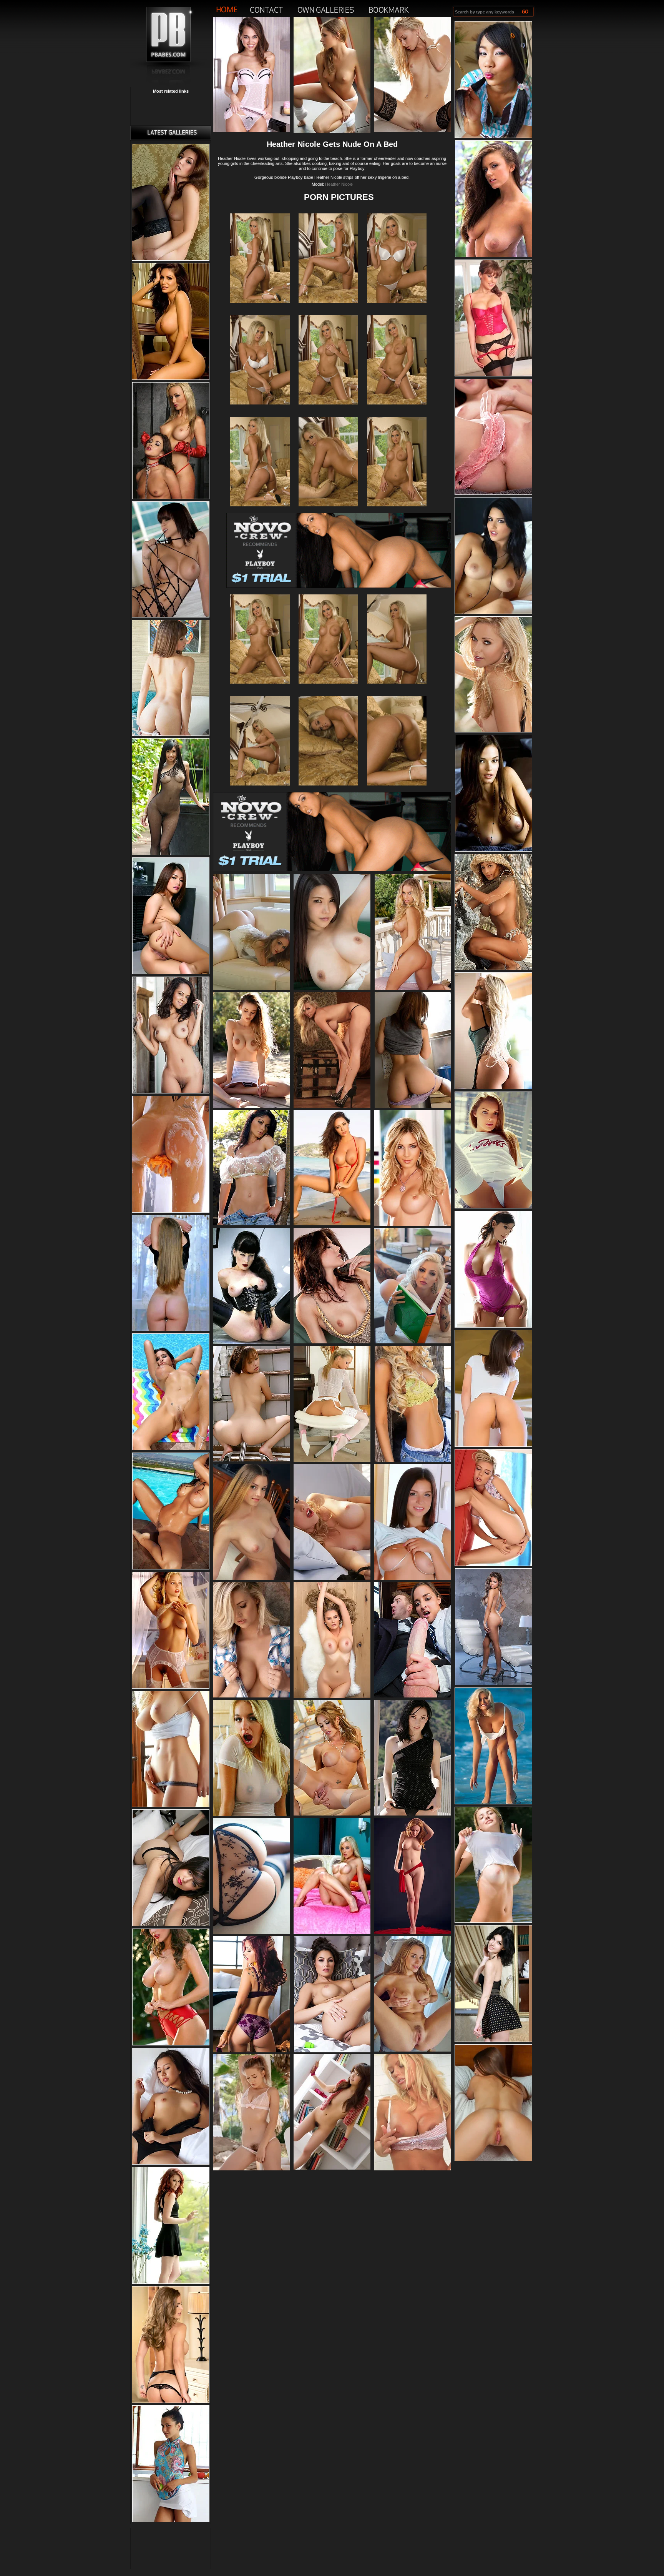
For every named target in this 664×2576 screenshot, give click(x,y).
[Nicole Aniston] (413, 988)
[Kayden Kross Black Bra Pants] (332, 1579)
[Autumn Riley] (171, 1868)
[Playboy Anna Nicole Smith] (493, 1746)
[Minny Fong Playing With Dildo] (251, 1460)
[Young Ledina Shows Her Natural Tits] (251, 1579)
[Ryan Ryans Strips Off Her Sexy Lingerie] (171, 2345)
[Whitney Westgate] (493, 199)
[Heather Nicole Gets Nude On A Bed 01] (328, 307)
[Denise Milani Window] (493, 1270)
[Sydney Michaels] (413, 2169)
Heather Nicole (339, 184)
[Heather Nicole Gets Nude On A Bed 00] (260, 307)
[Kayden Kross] (332, 1933)
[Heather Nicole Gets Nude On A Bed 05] (397, 409)
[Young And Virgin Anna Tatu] (251, 2169)
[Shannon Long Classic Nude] (493, 912)
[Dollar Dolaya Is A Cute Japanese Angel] (493, 80)
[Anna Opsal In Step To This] (332, 1697)
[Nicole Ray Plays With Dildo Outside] (493, 1508)
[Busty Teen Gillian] (413, 1579)
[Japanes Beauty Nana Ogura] (171, 797)
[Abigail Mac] (171, 1511)
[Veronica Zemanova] (251, 1224)
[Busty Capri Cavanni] (332, 1814)
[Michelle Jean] (493, 1150)
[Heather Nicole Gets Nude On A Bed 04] (328, 409)
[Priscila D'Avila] (413, 1342)
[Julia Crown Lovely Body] (413, 1225)
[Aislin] (413, 1933)
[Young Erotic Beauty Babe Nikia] (171, 203)
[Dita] (251, 1343)
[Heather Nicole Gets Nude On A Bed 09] (260, 688)
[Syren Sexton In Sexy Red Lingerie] (493, 318)
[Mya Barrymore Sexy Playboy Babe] (493, 1627)
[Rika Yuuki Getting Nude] (332, 2168)
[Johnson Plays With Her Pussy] (251, 1696)
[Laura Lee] (171, 1392)
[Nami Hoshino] (413, 1107)
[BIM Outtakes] (251, 1815)
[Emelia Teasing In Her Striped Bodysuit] (251, 1107)
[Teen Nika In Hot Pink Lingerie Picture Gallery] (493, 437)
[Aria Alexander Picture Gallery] (413, 1814)
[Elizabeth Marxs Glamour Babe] (251, 2051)
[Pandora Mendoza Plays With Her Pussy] (493, 1389)
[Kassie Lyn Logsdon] (493, 794)
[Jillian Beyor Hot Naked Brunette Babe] (171, 1987)
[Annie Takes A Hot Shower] (171, 1155)
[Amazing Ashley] (332, 131)
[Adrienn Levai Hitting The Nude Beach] (332, 1224)
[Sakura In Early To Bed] (171, 2107)
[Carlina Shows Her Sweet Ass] (493, 2103)
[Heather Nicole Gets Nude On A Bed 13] (328, 790)
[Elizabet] (493, 1984)
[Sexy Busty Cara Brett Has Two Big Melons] (332, 1107)
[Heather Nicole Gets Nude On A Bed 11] (397, 688)
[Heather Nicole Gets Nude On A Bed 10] (328, 688)
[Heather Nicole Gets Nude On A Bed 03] (260, 409)
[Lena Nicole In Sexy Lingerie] (493, 675)
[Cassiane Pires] (493, 1031)
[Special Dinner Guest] (413, 2050)
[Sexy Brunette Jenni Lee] (332, 1342)
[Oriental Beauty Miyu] (171, 916)
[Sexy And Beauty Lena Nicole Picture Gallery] (413, 131)
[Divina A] (171, 2464)
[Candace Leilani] (332, 2051)
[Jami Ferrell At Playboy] (171, 1749)
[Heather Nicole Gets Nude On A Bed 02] (397, 307)
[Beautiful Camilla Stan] (171, 1273)
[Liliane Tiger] (332, 1461)
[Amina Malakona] (171, 1035)
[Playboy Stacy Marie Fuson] (171, 1631)
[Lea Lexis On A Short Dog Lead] (251, 1933)
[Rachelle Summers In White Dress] (251, 988)
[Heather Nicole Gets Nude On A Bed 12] (260, 790)
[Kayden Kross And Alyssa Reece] (171, 441)
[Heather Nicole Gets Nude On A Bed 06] (260, 511)
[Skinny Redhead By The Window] (171, 2226)
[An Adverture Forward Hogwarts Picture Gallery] (413, 1696)
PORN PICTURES (339, 197)
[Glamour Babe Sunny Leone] (493, 556)
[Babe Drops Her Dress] (171, 678)
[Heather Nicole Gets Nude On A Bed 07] (328, 511)
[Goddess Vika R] (493, 1865)
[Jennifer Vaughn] (413, 1461)
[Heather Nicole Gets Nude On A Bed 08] (397, 511)
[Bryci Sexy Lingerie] (171, 560)
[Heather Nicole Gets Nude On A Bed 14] (397, 790)
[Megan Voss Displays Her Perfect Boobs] (171, 322)
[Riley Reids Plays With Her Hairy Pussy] (251, 131)
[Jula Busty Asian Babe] (332, 988)
